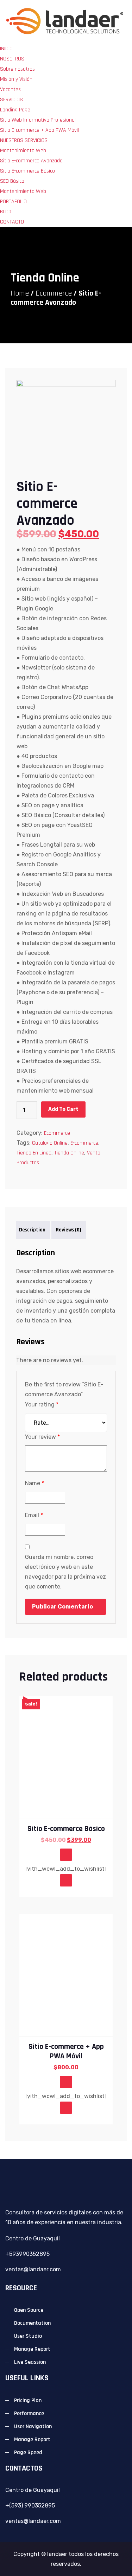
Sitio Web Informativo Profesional (38, 120)
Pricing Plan (28, 2400)
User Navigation (33, 2426)
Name (34, 1483)
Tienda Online (69, 1153)
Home (20, 293)
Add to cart (63, 1109)
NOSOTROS (12, 59)
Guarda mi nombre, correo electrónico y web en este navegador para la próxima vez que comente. (65, 1572)
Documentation (32, 2323)
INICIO (6, 49)
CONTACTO (12, 222)
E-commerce (84, 1143)
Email (34, 1515)
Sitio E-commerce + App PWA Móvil (39, 130)
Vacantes (10, 89)
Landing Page (15, 110)
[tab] (32, 1230)
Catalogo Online (50, 1143)
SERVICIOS (11, 100)
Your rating (42, 1404)
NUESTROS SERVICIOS (24, 140)
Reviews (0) (69, 1230)
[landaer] (66, 22)
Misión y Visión (16, 79)
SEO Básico (12, 181)
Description (32, 1230)
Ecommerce (54, 293)
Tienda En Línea (34, 1153)
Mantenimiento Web (23, 151)
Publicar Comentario (62, 1607)
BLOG (6, 212)
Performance (29, 2413)
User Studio (28, 2336)
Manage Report (32, 2349)
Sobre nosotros (17, 69)
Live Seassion (30, 2362)
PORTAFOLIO (13, 202)
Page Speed (28, 2452)
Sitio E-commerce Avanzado (31, 161)
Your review (42, 1437)
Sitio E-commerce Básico (27, 171)
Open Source (29, 2310)
